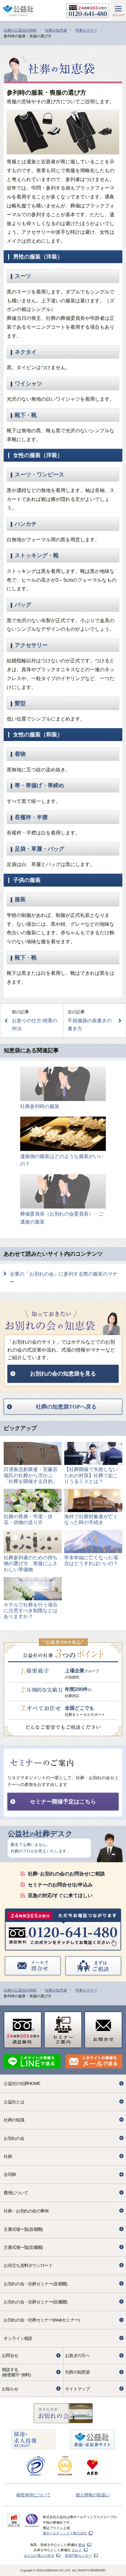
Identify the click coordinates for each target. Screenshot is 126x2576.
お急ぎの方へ (77, 2355)
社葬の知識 (14, 2120)
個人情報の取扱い (93, 2495)
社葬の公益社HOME (20, 30)
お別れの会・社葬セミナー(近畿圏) (35, 2302)
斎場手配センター (78, 2555)
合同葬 (10, 2174)
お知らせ (10, 2389)
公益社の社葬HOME (22, 2083)
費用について (16, 2193)
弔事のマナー (86, 30)
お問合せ (10, 2355)
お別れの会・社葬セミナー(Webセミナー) (42, 2320)
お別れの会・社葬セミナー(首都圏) (35, 2284)
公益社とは (14, 2102)
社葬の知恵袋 (56, 30)
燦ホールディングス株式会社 (65, 2533)
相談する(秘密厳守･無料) (16, 2372)
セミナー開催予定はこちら (63, 1802)
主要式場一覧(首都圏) (23, 2229)
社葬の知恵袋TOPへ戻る (66, 1407)
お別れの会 (14, 2138)
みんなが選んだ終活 (39, 2555)
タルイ (77, 2550)
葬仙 (82, 2545)
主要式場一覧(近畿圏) (23, 2247)
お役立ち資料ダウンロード (28, 2265)
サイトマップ (77, 2389)
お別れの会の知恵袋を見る (63, 1374)
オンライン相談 (18, 2338)
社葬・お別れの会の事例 (26, 2211)
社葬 (8, 2156)
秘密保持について (33, 2495)
